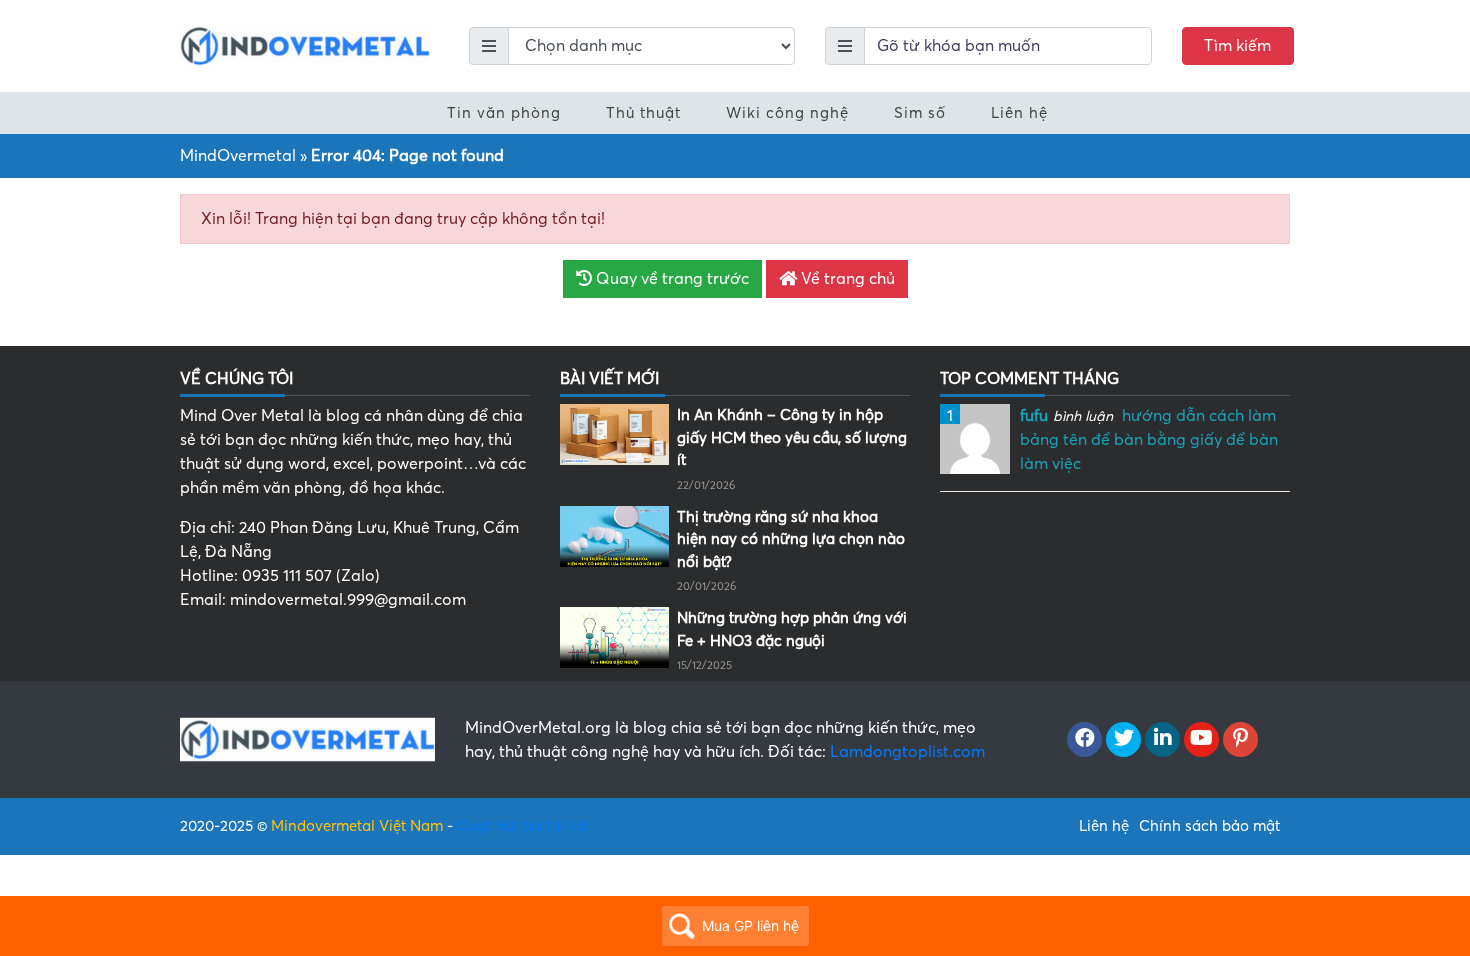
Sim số (920, 113)
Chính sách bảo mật (1209, 826)
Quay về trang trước (670, 279)
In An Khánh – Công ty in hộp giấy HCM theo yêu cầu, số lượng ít (792, 437)
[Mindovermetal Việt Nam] (305, 45)
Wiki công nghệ (787, 113)
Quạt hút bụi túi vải (523, 826)
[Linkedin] (1162, 740)
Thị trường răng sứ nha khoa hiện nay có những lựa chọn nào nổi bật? (791, 539)
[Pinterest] (1240, 740)
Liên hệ (1019, 113)
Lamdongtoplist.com (907, 752)
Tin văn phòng (504, 113)
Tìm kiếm (1237, 46)
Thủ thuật (643, 113)
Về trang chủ (846, 279)
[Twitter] (1123, 740)
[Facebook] (1084, 740)
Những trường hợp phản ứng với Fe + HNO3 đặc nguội (792, 629)
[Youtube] (1201, 740)
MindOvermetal (238, 156)
